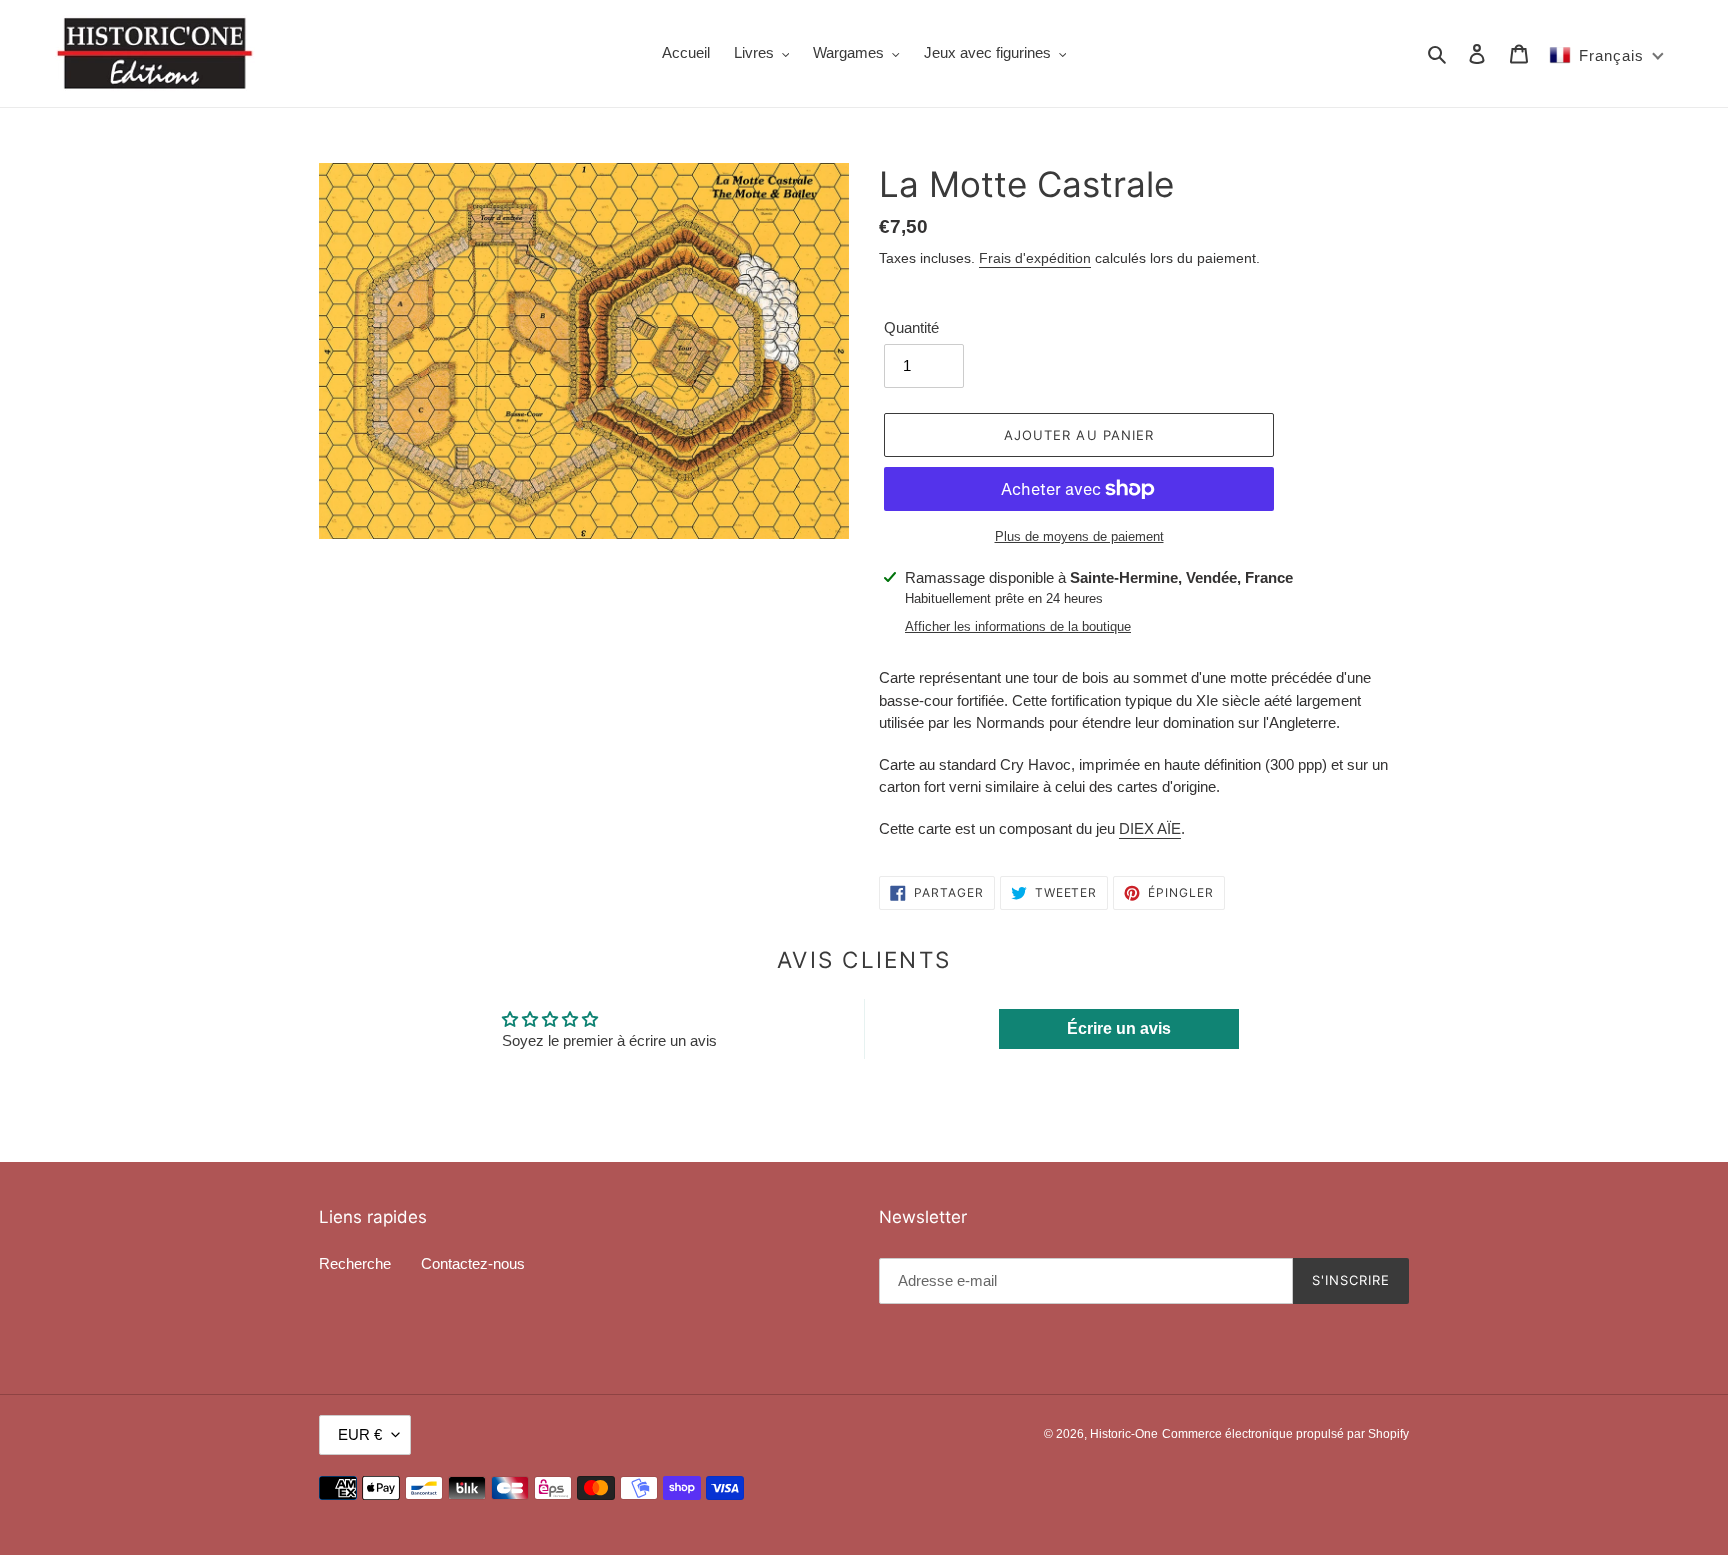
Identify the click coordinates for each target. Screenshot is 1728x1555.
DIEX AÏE (1150, 828)
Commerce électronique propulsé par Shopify (1285, 1434)
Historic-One (1124, 1434)
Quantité (911, 327)
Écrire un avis (1119, 1028)
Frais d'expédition (1035, 258)
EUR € (360, 1434)
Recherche (355, 1263)
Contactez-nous (473, 1263)
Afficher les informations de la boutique (1018, 626)
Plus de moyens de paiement (1079, 536)
